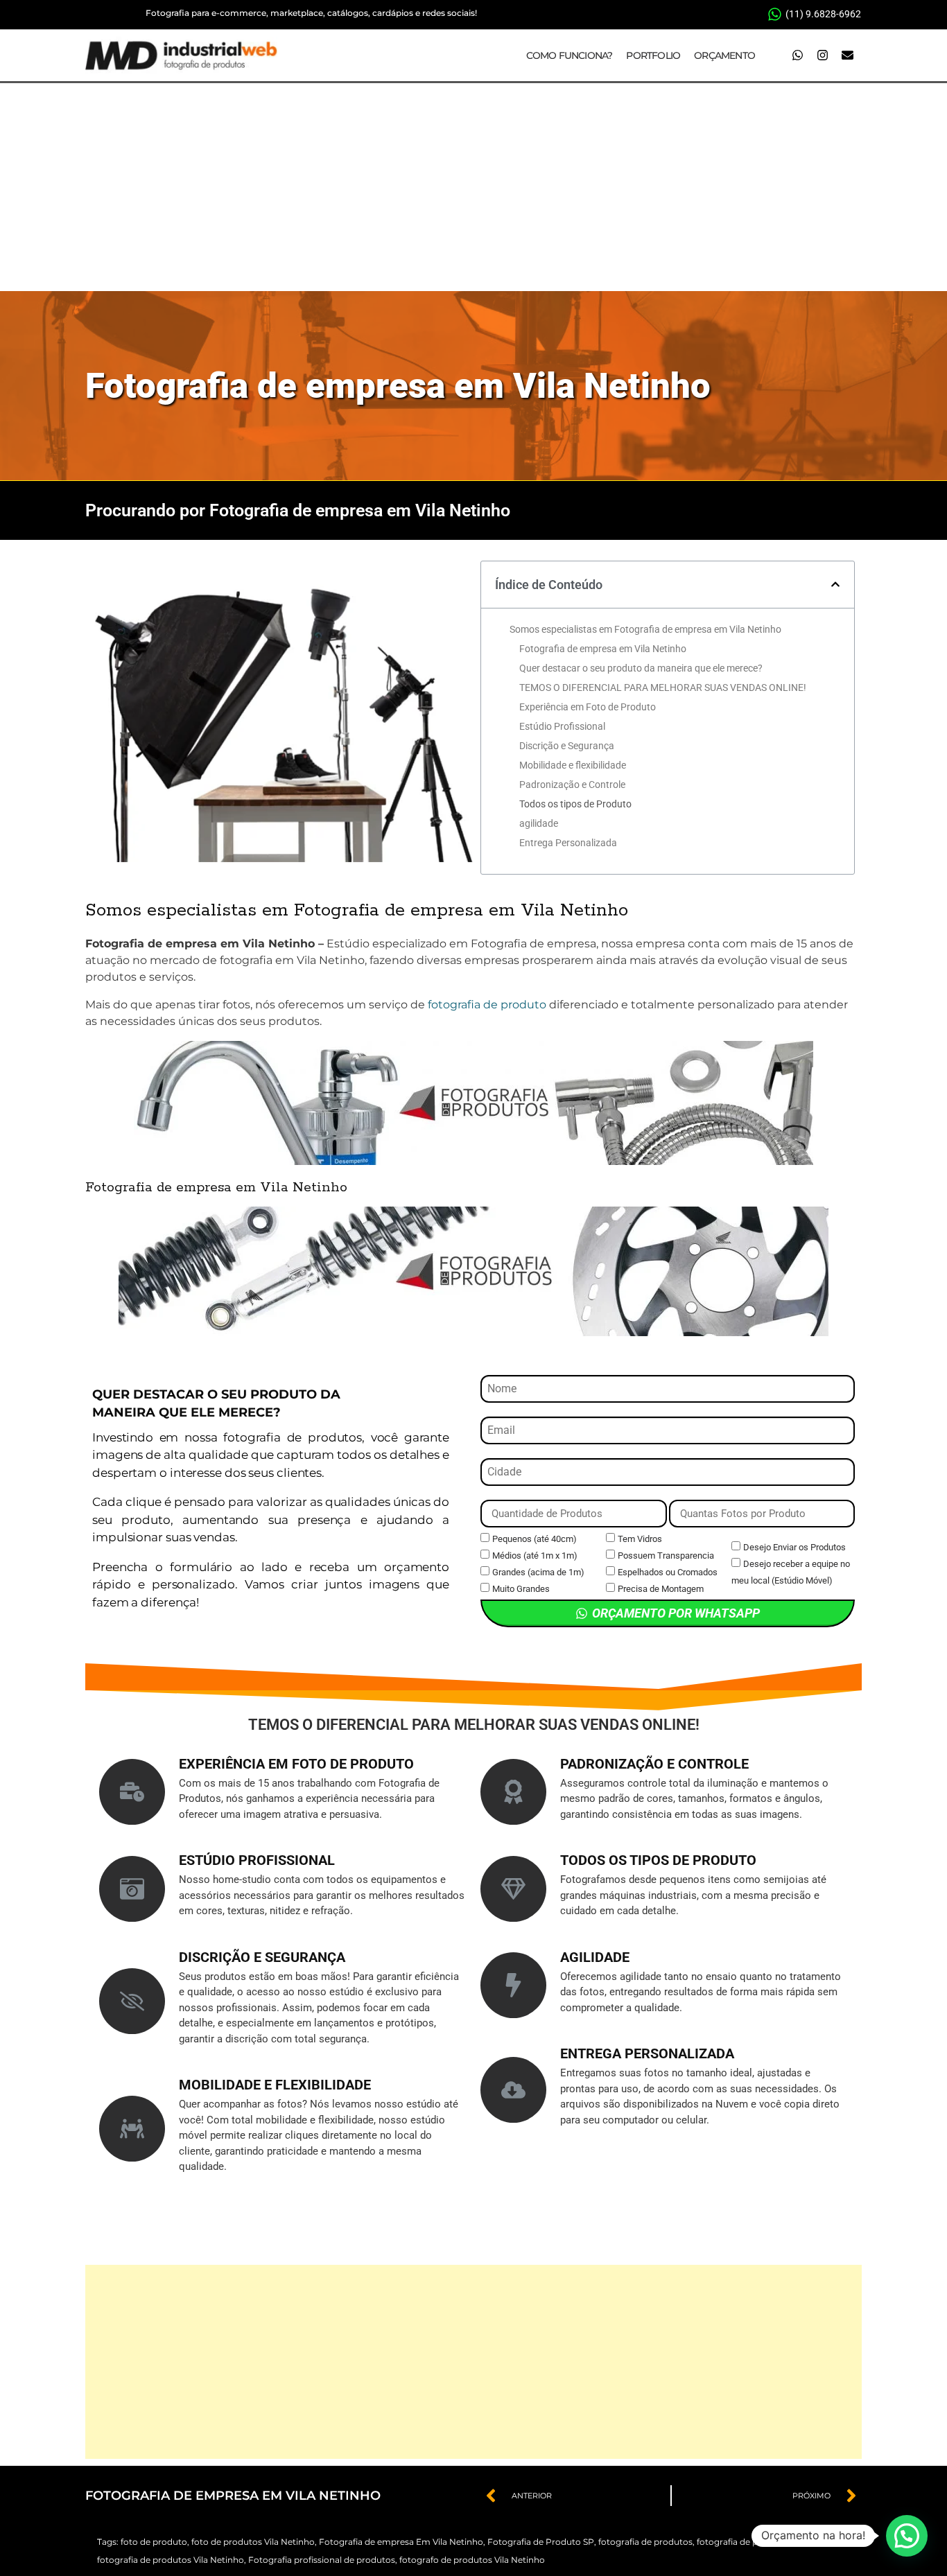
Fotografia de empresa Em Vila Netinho (401, 2542)
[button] (835, 584)
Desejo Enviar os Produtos (794, 1547)
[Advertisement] (473, 187)
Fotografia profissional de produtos (322, 2560)
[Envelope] (847, 55)
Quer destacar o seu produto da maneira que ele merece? (641, 668)
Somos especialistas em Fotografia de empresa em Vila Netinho (645, 629)
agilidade (539, 823)
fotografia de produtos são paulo (765, 2542)
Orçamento (724, 55)
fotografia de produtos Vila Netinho (171, 2560)
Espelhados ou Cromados (668, 1572)
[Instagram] (822, 55)
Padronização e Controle (572, 785)
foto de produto (154, 2542)
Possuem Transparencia (666, 1556)
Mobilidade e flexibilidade (573, 765)
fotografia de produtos (645, 2542)
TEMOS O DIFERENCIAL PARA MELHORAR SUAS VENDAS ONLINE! (663, 687)
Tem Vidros (640, 1539)
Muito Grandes (521, 1589)
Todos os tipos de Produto (575, 804)
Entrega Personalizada (568, 843)
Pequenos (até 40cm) (535, 1539)
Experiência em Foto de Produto (588, 707)
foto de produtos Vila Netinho (253, 2542)
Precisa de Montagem (661, 1589)
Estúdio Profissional (562, 726)
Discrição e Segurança (567, 746)
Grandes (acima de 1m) (538, 1572)
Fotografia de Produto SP (541, 2542)
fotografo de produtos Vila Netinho (472, 2560)
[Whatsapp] (797, 55)
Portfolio (653, 55)
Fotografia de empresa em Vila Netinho (398, 386)
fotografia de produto (487, 1005)
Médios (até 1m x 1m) (535, 1556)
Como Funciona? (570, 55)
